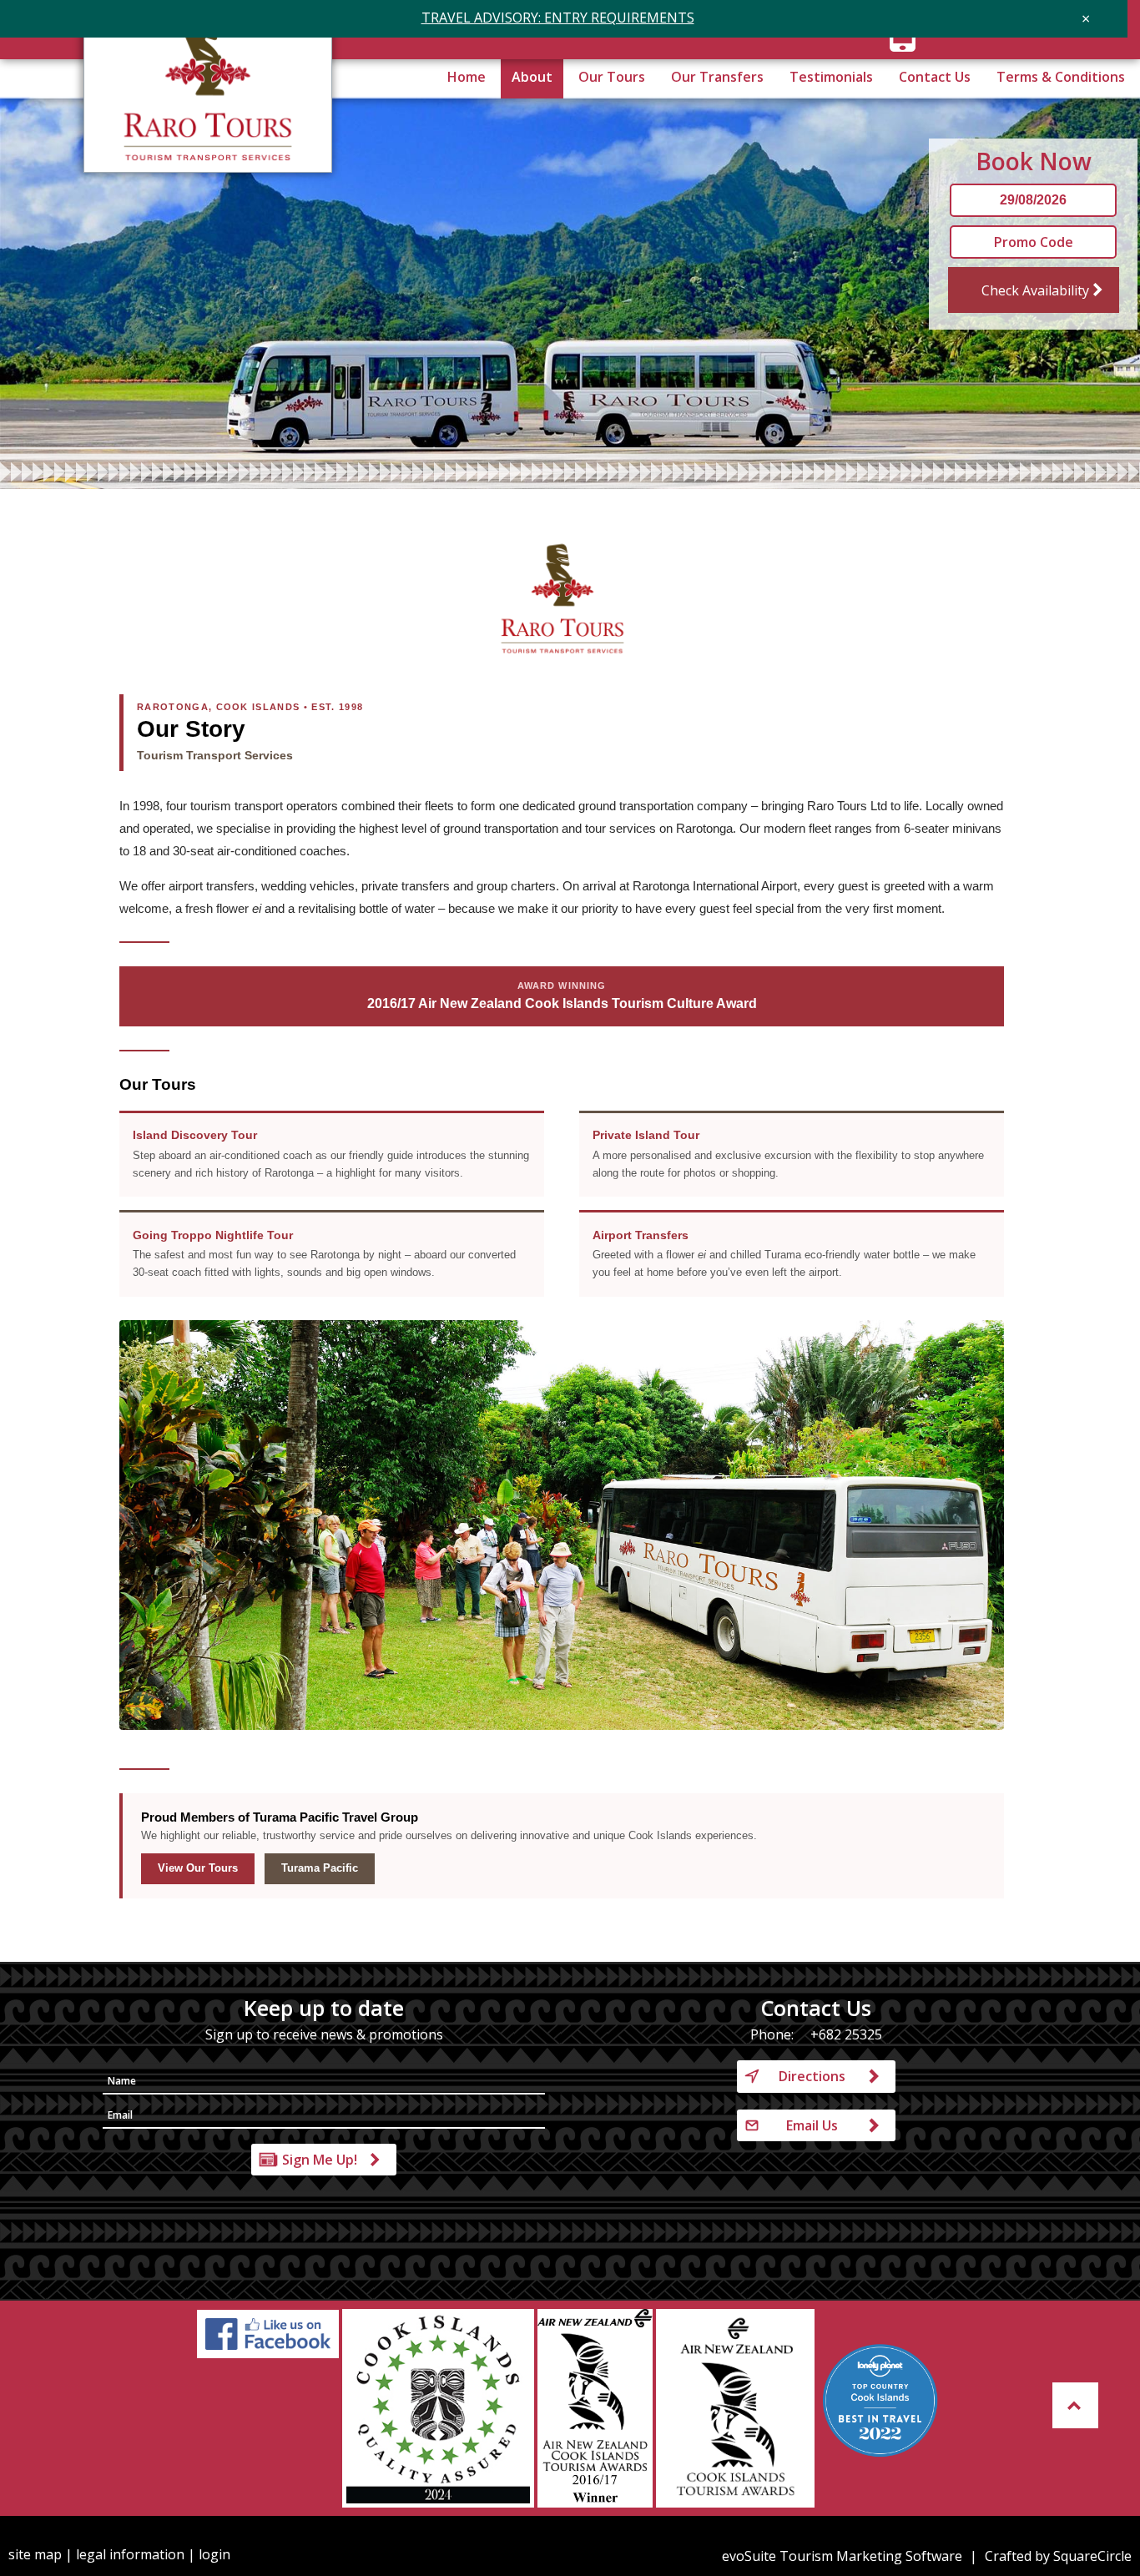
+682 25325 (846, 2034)
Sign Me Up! (320, 2160)
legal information (130, 2554)
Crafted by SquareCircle (1058, 2556)
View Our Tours (198, 1868)
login (214, 2554)
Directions (812, 2076)
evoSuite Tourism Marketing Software (842, 2556)
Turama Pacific (320, 1868)
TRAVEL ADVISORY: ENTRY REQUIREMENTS (558, 18)
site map (35, 2554)
